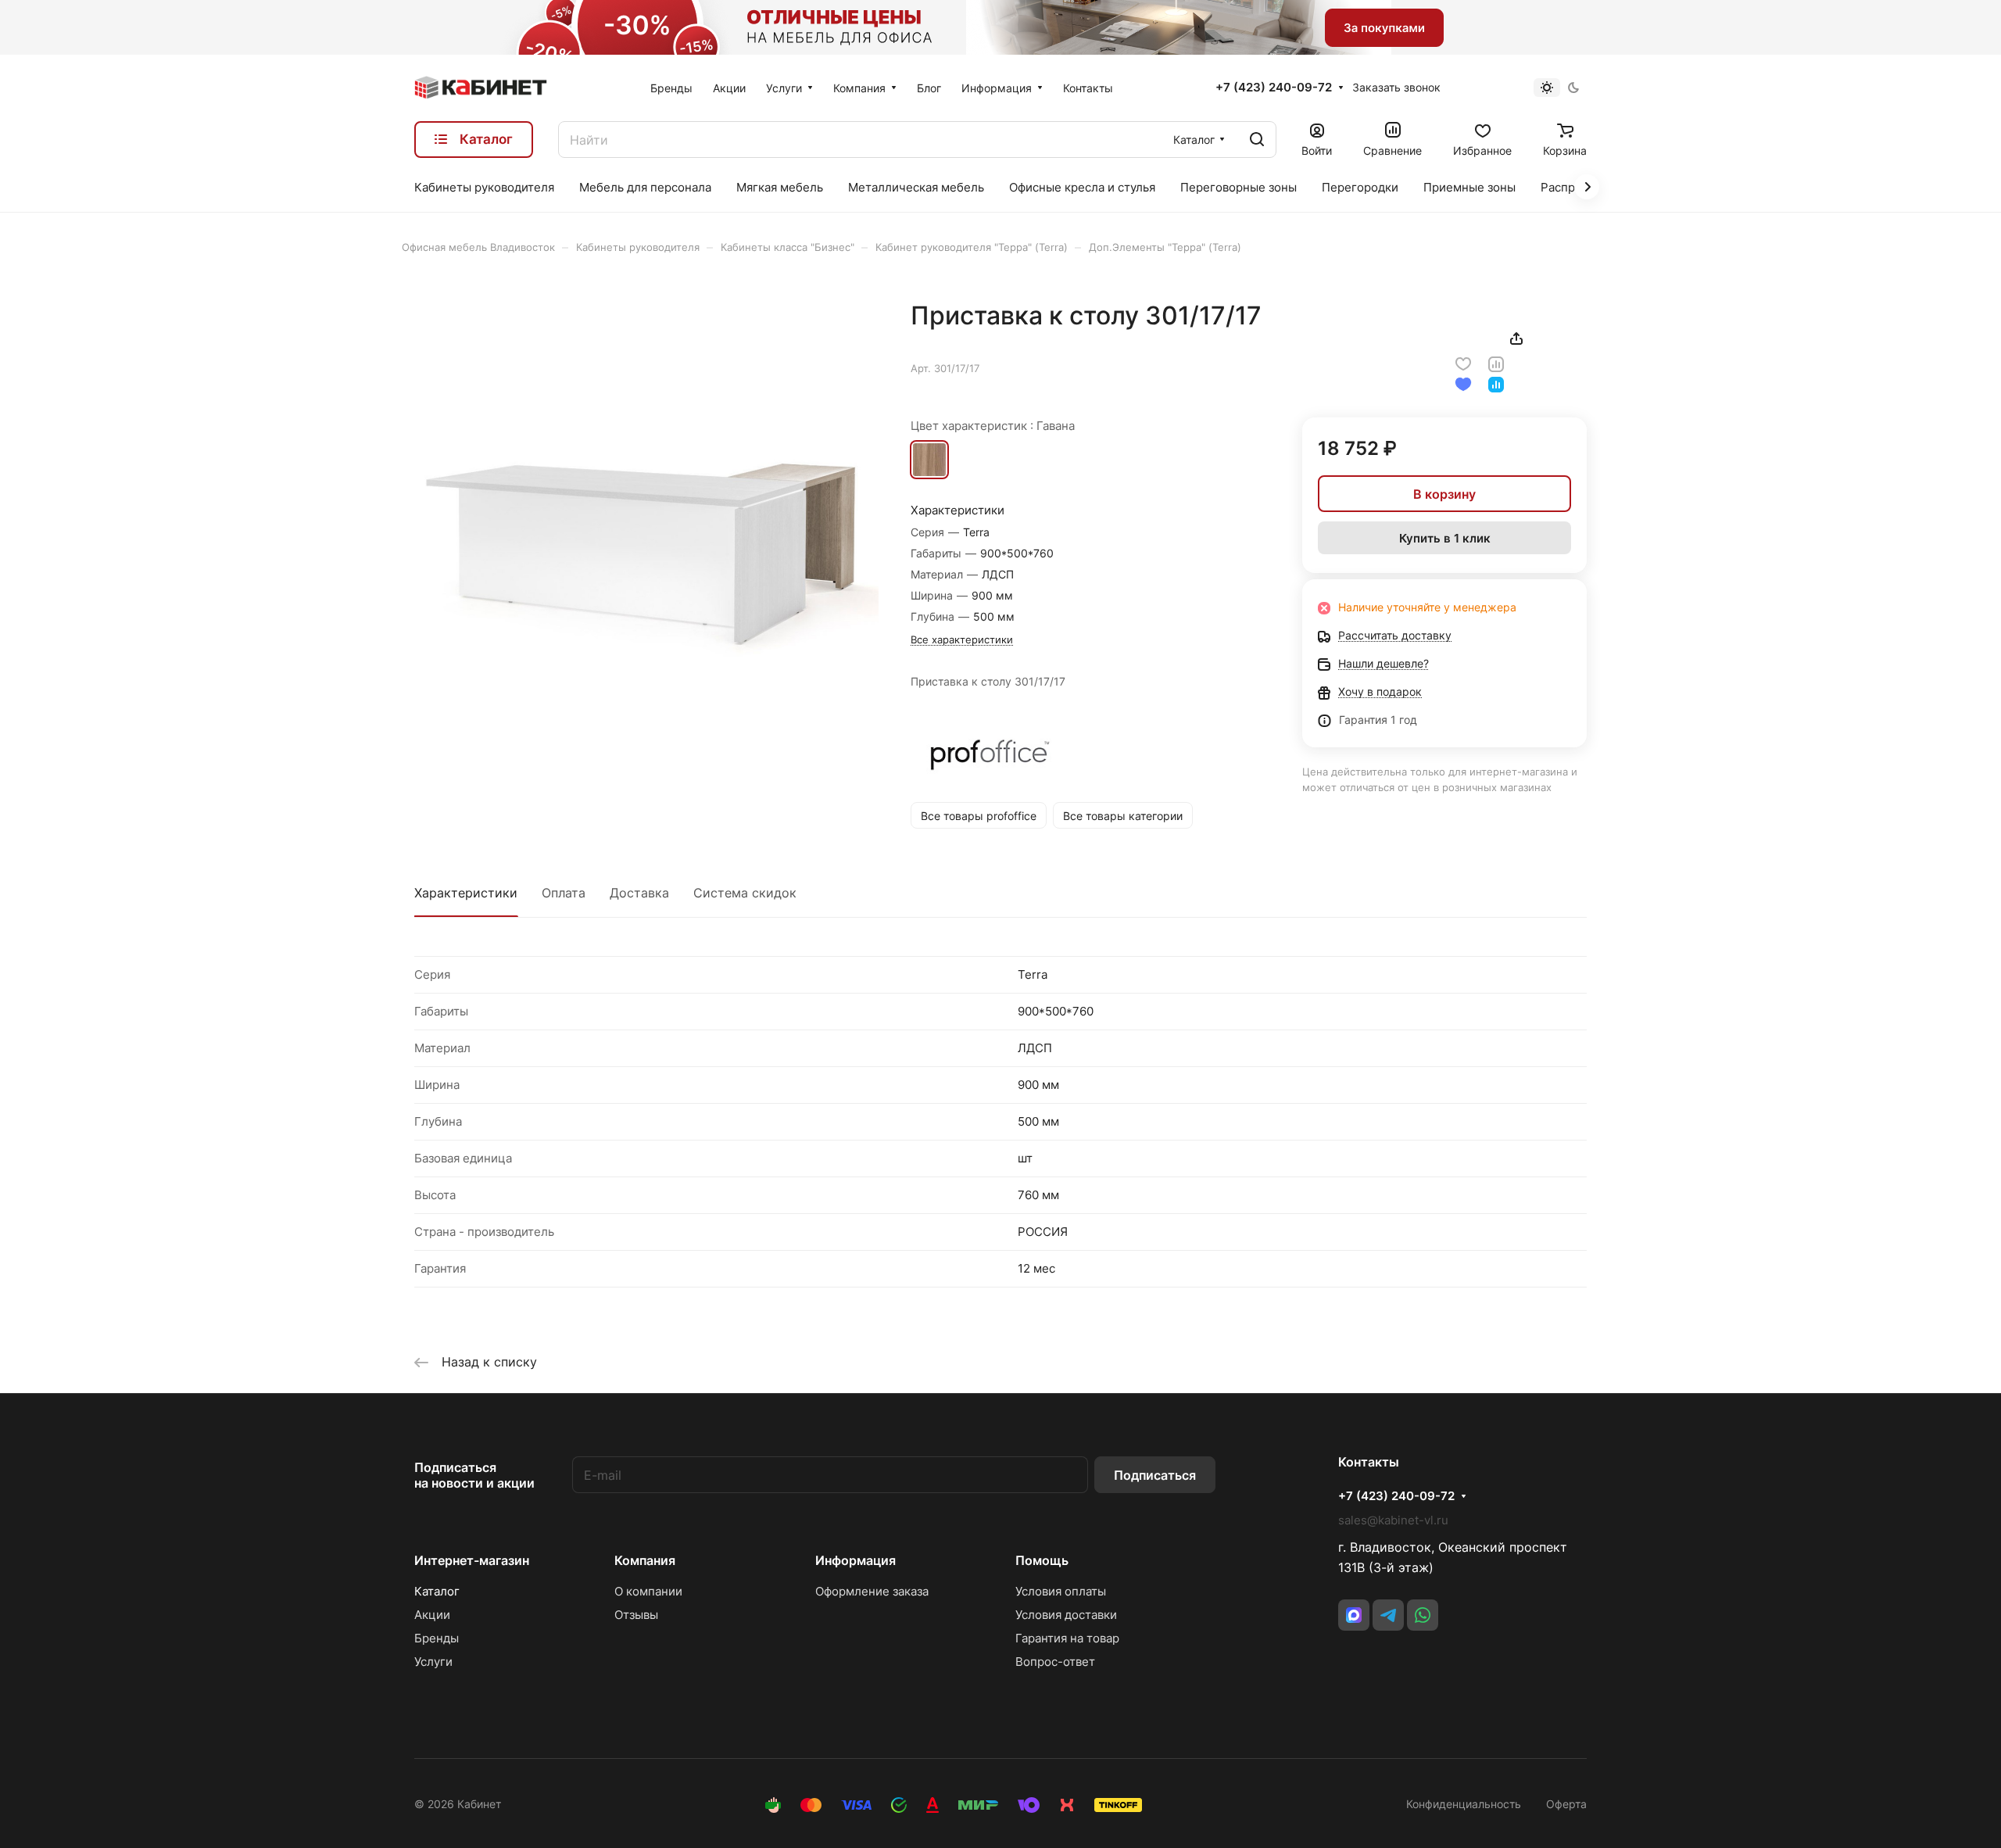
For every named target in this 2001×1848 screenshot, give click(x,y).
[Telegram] (1388, 1615)
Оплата (564, 893)
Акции (432, 1615)
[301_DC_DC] (646, 532)
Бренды (437, 1638)
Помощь (1042, 1560)
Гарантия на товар (1067, 1638)
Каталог (437, 1591)
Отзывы (636, 1615)
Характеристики (466, 893)
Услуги (433, 1662)
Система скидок (745, 893)
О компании (648, 1591)
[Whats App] (1423, 1615)
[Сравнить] (1496, 363)
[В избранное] (1463, 363)
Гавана (929, 460)
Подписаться (1155, 1475)
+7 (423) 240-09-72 (1274, 88)
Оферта (1566, 1804)
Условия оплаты (1061, 1591)
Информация (856, 1560)
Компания (645, 1560)
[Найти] (1257, 140)
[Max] (1354, 1615)
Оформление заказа (872, 1591)
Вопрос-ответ (1055, 1662)
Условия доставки (1066, 1615)
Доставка (639, 893)
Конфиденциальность (1464, 1804)
